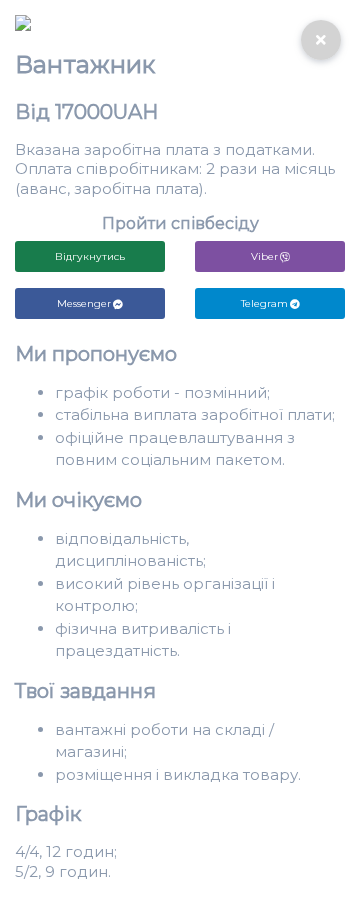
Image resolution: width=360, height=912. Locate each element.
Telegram (264, 303)
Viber (264, 256)
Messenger (84, 303)
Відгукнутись (90, 256)
